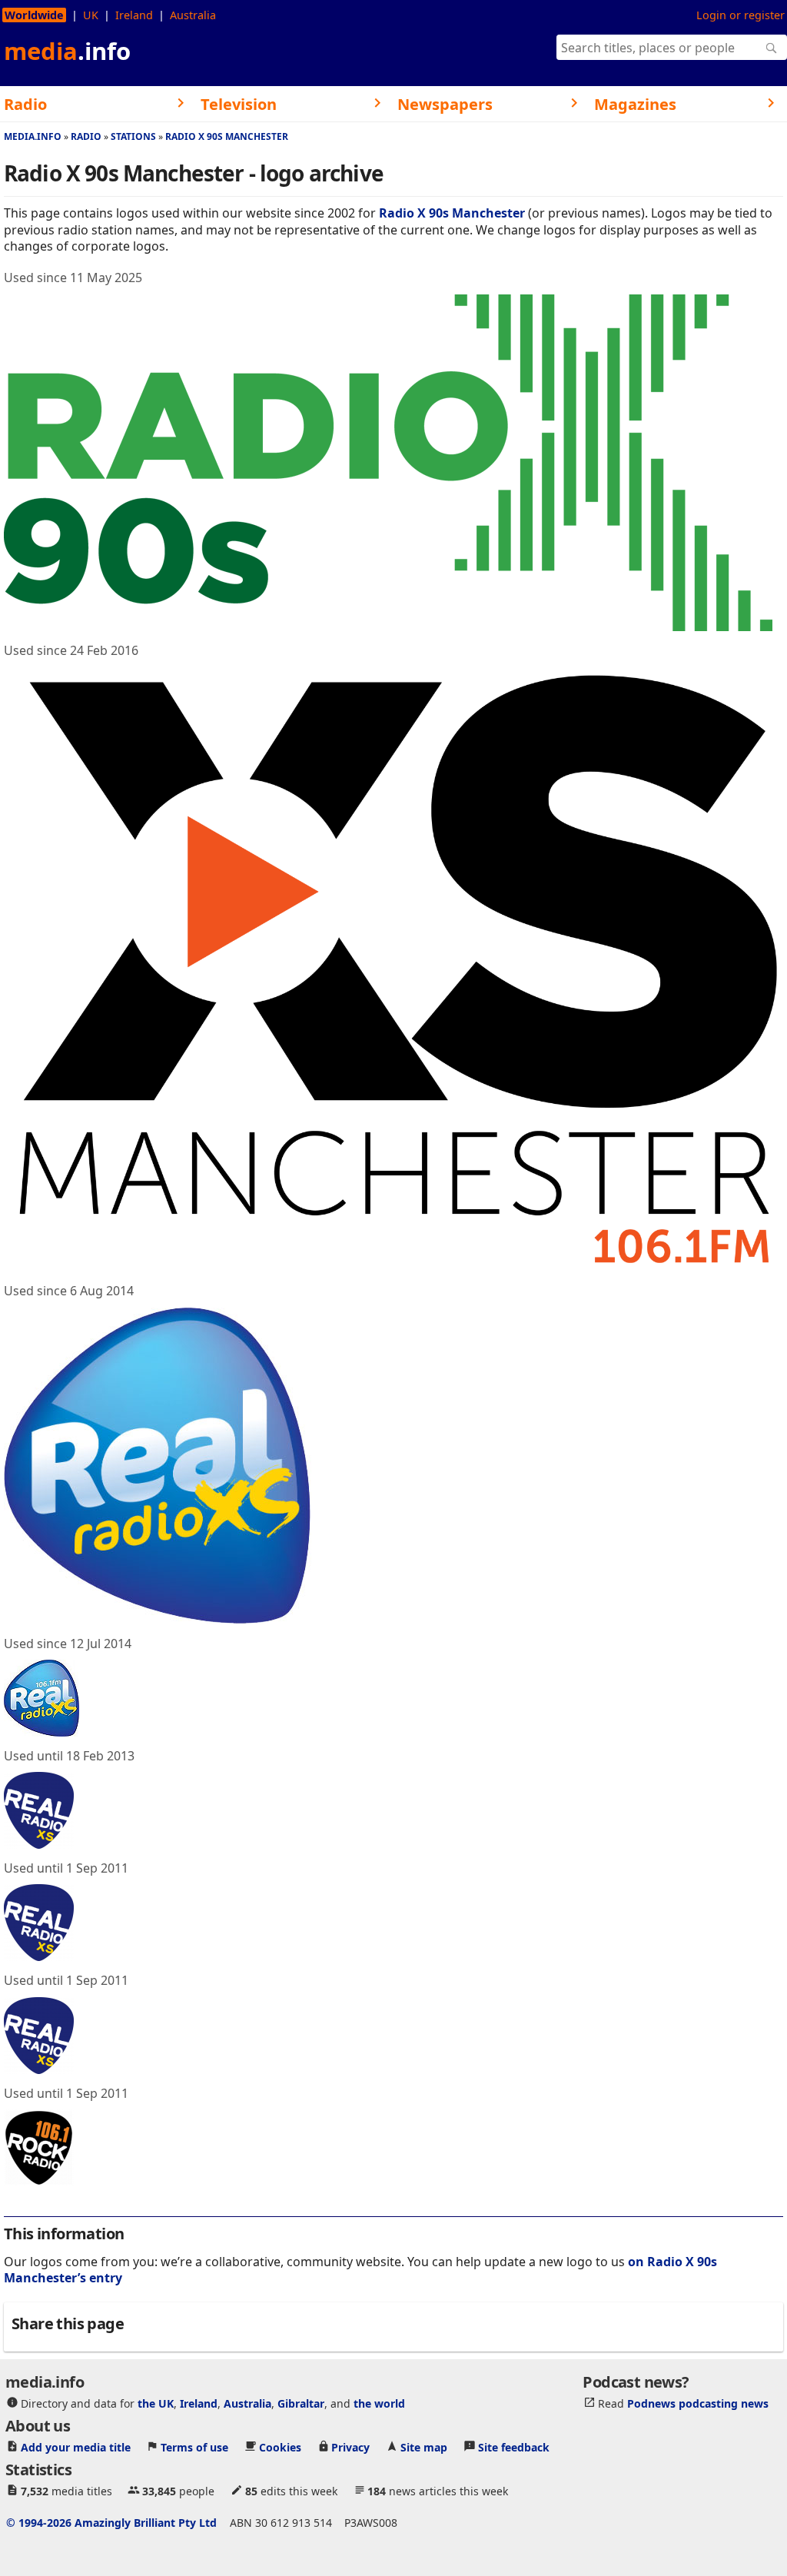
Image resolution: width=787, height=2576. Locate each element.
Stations (133, 136)
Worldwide (34, 15)
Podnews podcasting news (698, 2403)
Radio (86, 136)
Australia (193, 15)
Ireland (134, 15)
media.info (33, 136)
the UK (156, 2403)
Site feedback (514, 2447)
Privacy (350, 2447)
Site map (424, 2447)
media (67, 51)
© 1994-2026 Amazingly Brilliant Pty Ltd (111, 2523)
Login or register (741, 15)
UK (91, 15)
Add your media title (76, 2447)
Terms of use (194, 2447)
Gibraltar (301, 2403)
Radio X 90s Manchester (227, 136)
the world (379, 2403)
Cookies (280, 2447)
